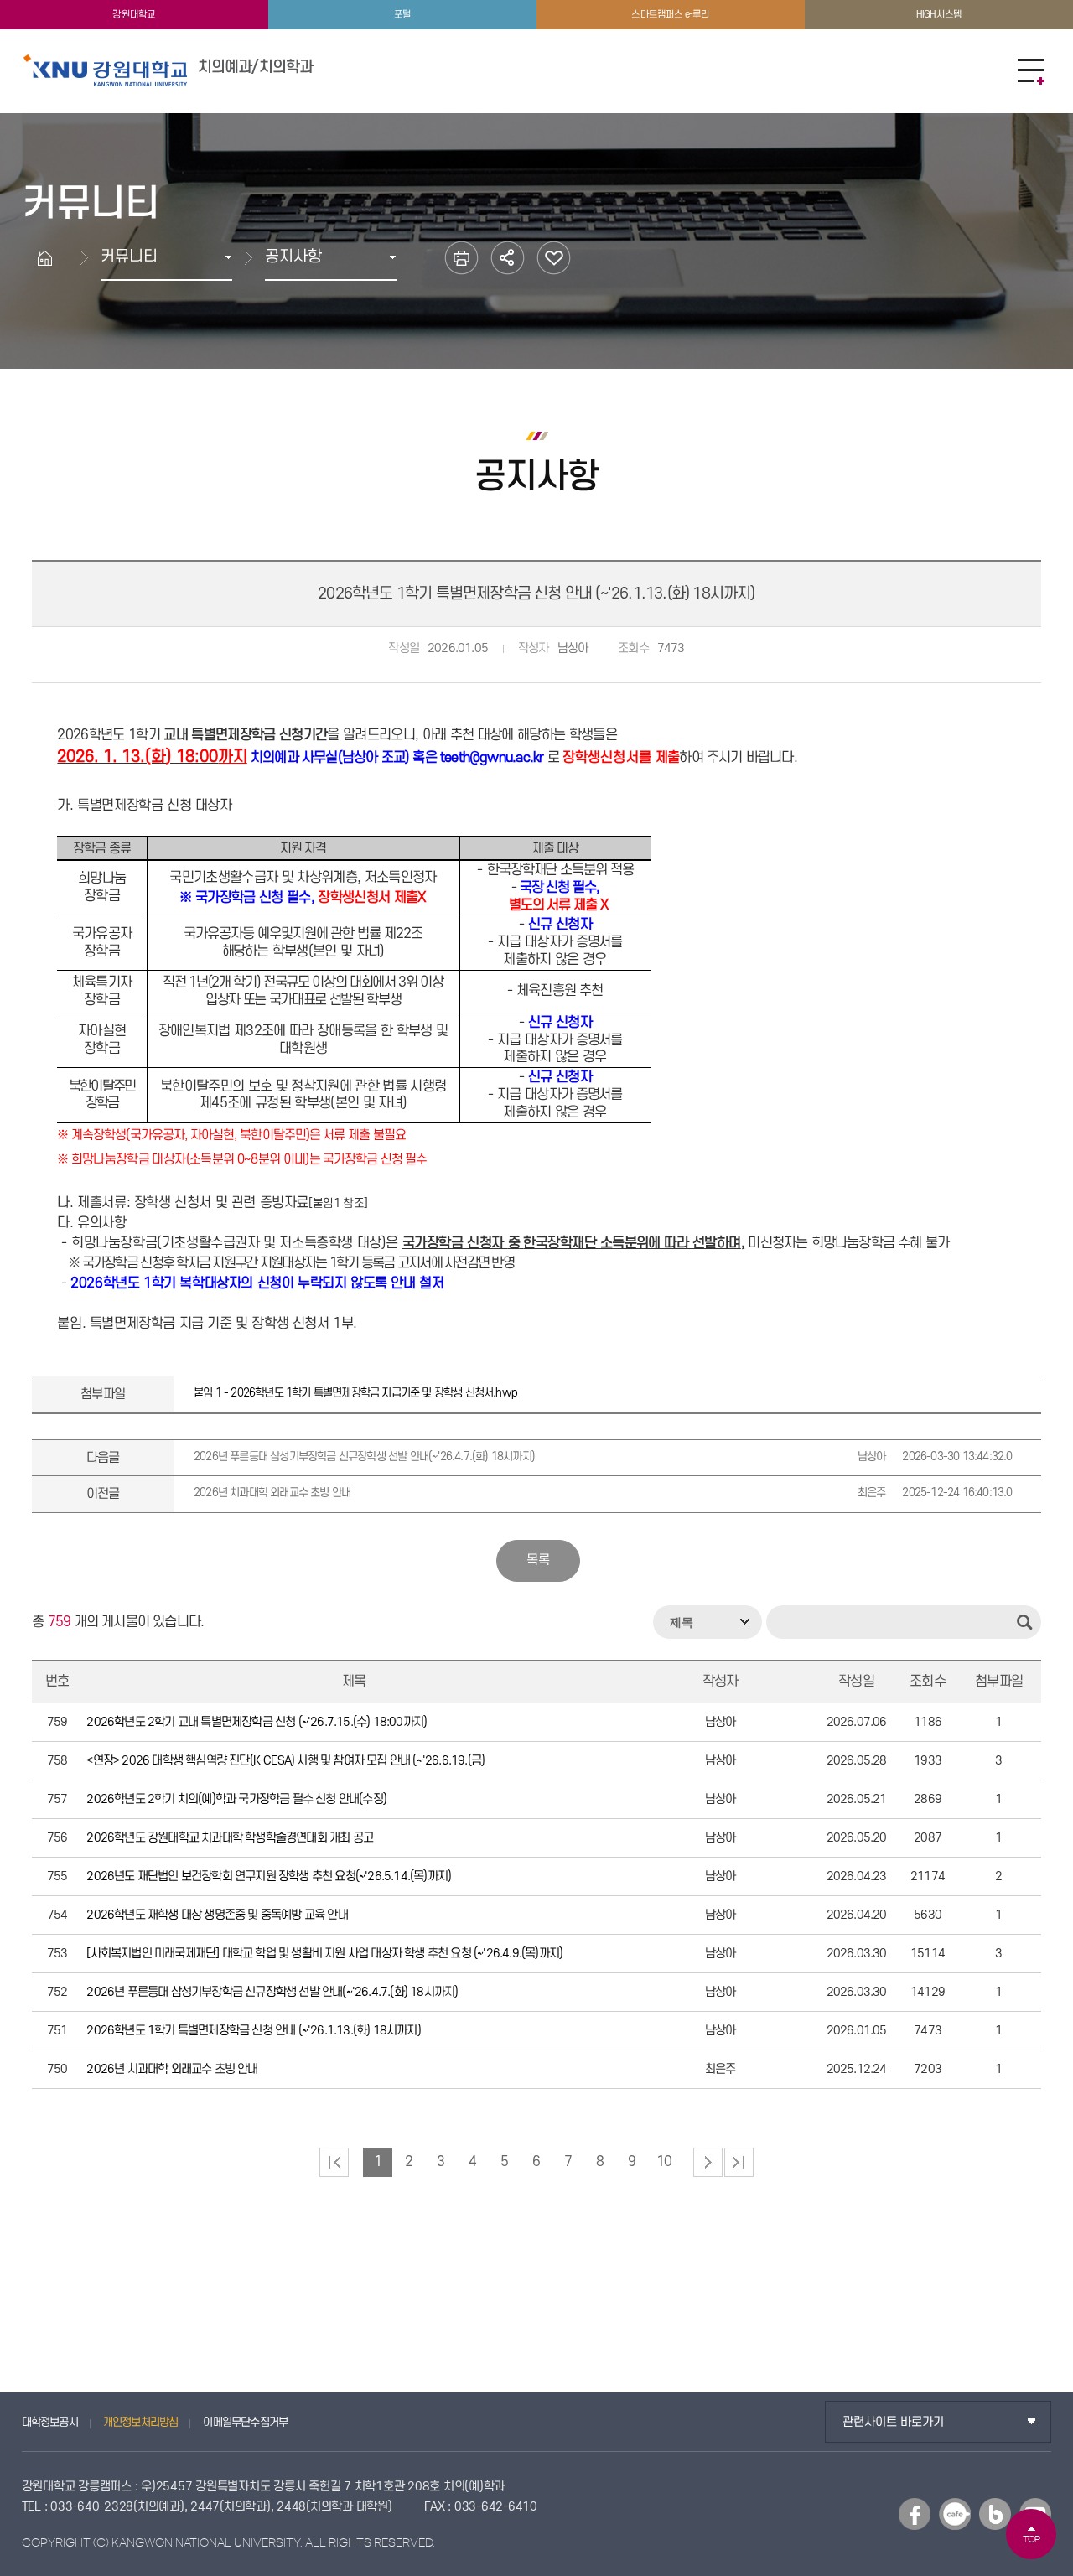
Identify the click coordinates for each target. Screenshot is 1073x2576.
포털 (402, 15)
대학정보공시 (50, 2422)
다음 (708, 2162)
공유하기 (508, 258)
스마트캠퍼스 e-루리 (670, 15)
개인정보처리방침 (141, 2422)
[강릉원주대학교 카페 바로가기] (955, 2514)
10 (664, 2162)
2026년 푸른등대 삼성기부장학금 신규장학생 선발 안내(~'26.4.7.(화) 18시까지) (603, 1456)
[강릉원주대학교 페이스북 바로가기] (915, 2514)
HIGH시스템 (939, 15)
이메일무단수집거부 (245, 2422)
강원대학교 (134, 15)
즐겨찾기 (554, 258)
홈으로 (45, 258)
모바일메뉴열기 (1031, 71)
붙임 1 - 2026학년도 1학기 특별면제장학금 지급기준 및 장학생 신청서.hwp (355, 1393)
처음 (334, 2162)
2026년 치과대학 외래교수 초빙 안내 (603, 1493)
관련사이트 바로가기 (893, 2422)
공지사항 (293, 257)
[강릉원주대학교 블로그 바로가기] (995, 2514)
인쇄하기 (461, 258)
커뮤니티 (129, 257)
